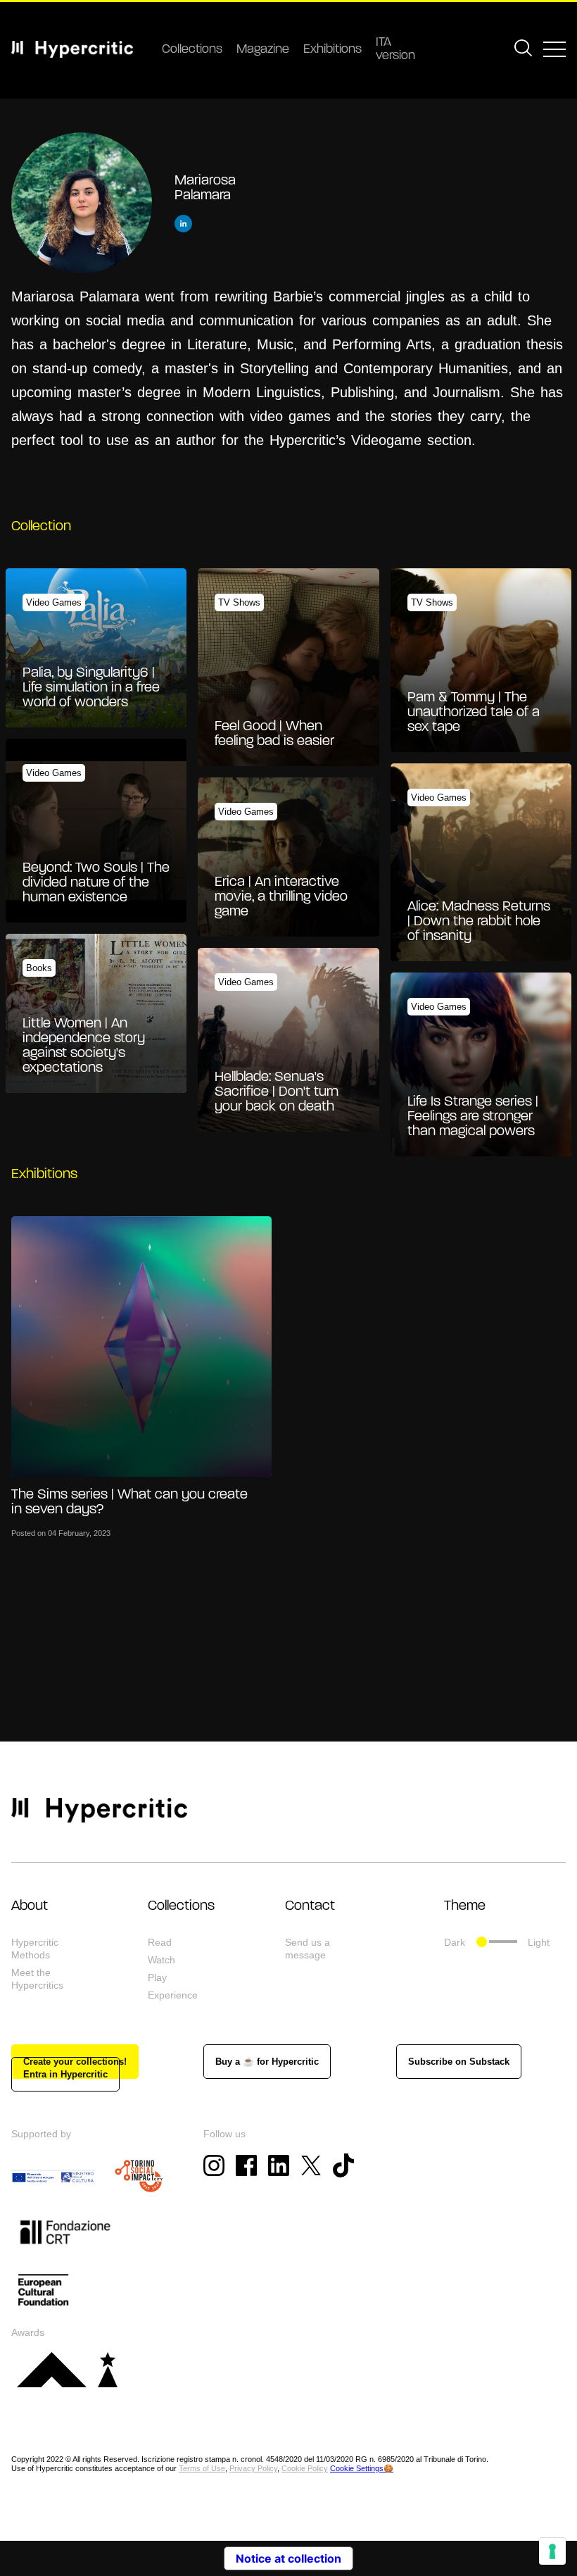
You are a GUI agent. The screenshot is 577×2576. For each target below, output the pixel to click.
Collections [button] (181, 1906)
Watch (161, 1960)
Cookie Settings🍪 (362, 2468)
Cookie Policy (305, 2468)
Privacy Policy (253, 2468)
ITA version (395, 50)
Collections (192, 50)
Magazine (263, 50)
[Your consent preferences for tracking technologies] (552, 2551)
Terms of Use (202, 2468)
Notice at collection (288, 2558)
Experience (173, 1995)
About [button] (30, 1906)
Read (160, 1942)
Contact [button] (310, 1906)
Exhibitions (332, 50)
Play (157, 1977)
